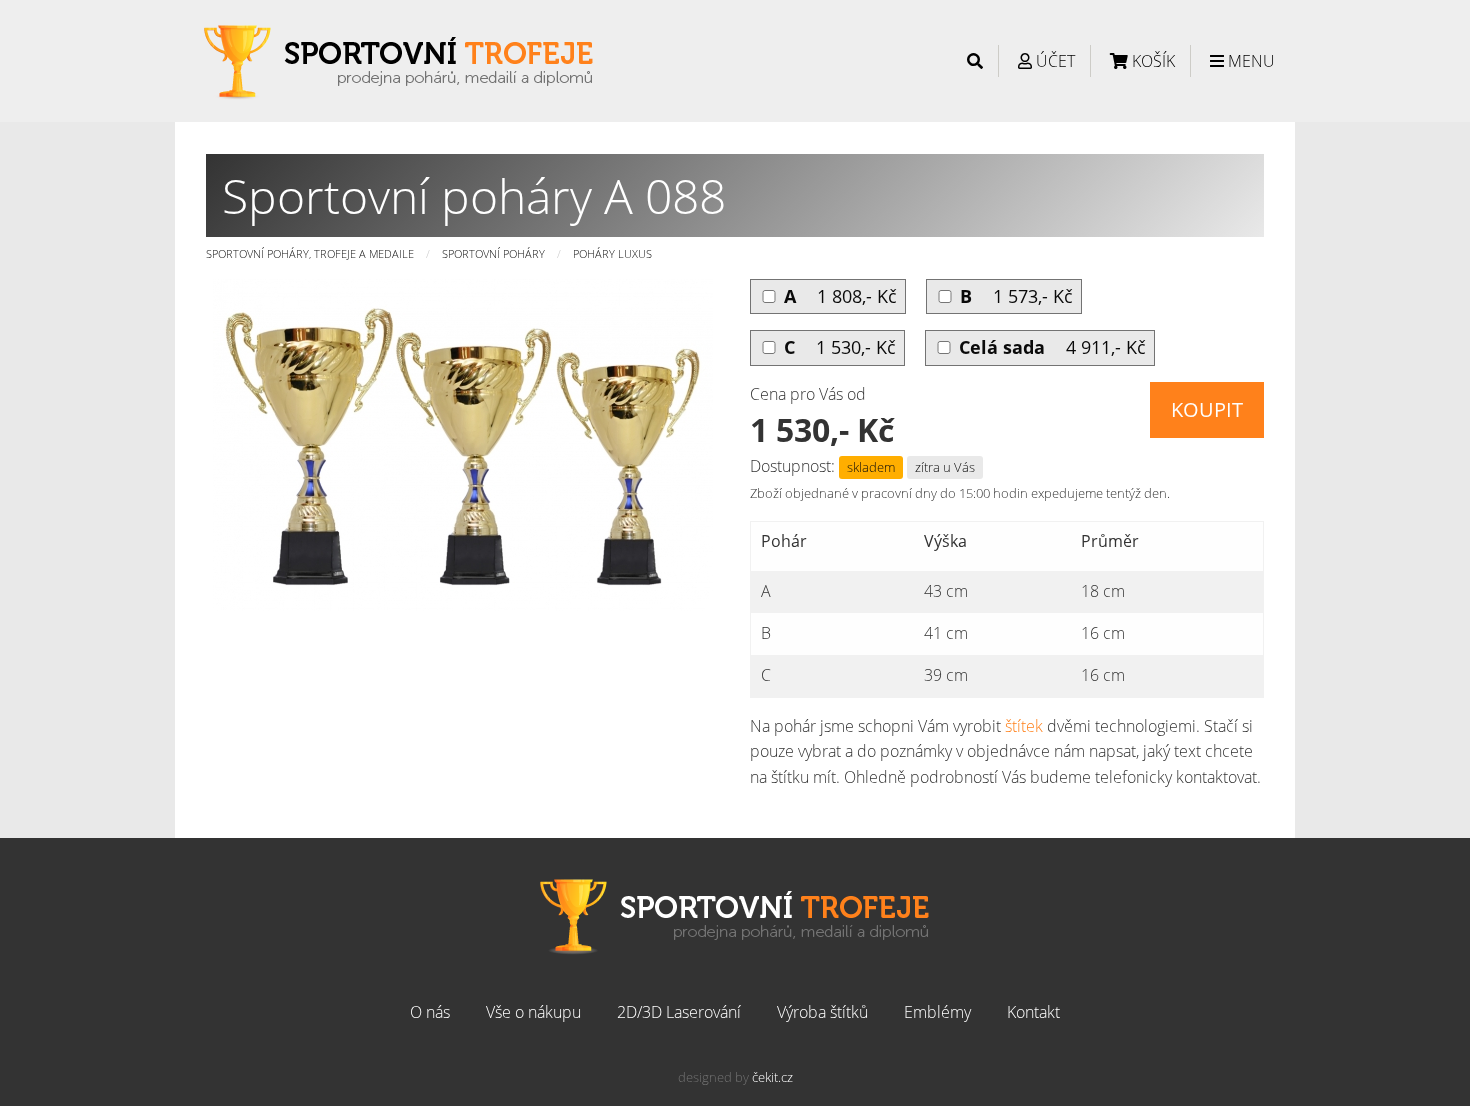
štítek (1024, 726)
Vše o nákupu (533, 1012)
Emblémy (937, 1012)
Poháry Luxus (612, 253)
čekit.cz (772, 1077)
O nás (430, 1012)
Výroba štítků (822, 1012)
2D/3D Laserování (679, 1012)
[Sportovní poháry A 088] (463, 443)
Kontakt (1033, 1012)
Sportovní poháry (493, 253)
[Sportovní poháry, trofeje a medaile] (399, 59)
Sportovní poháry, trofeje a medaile (310, 253)
